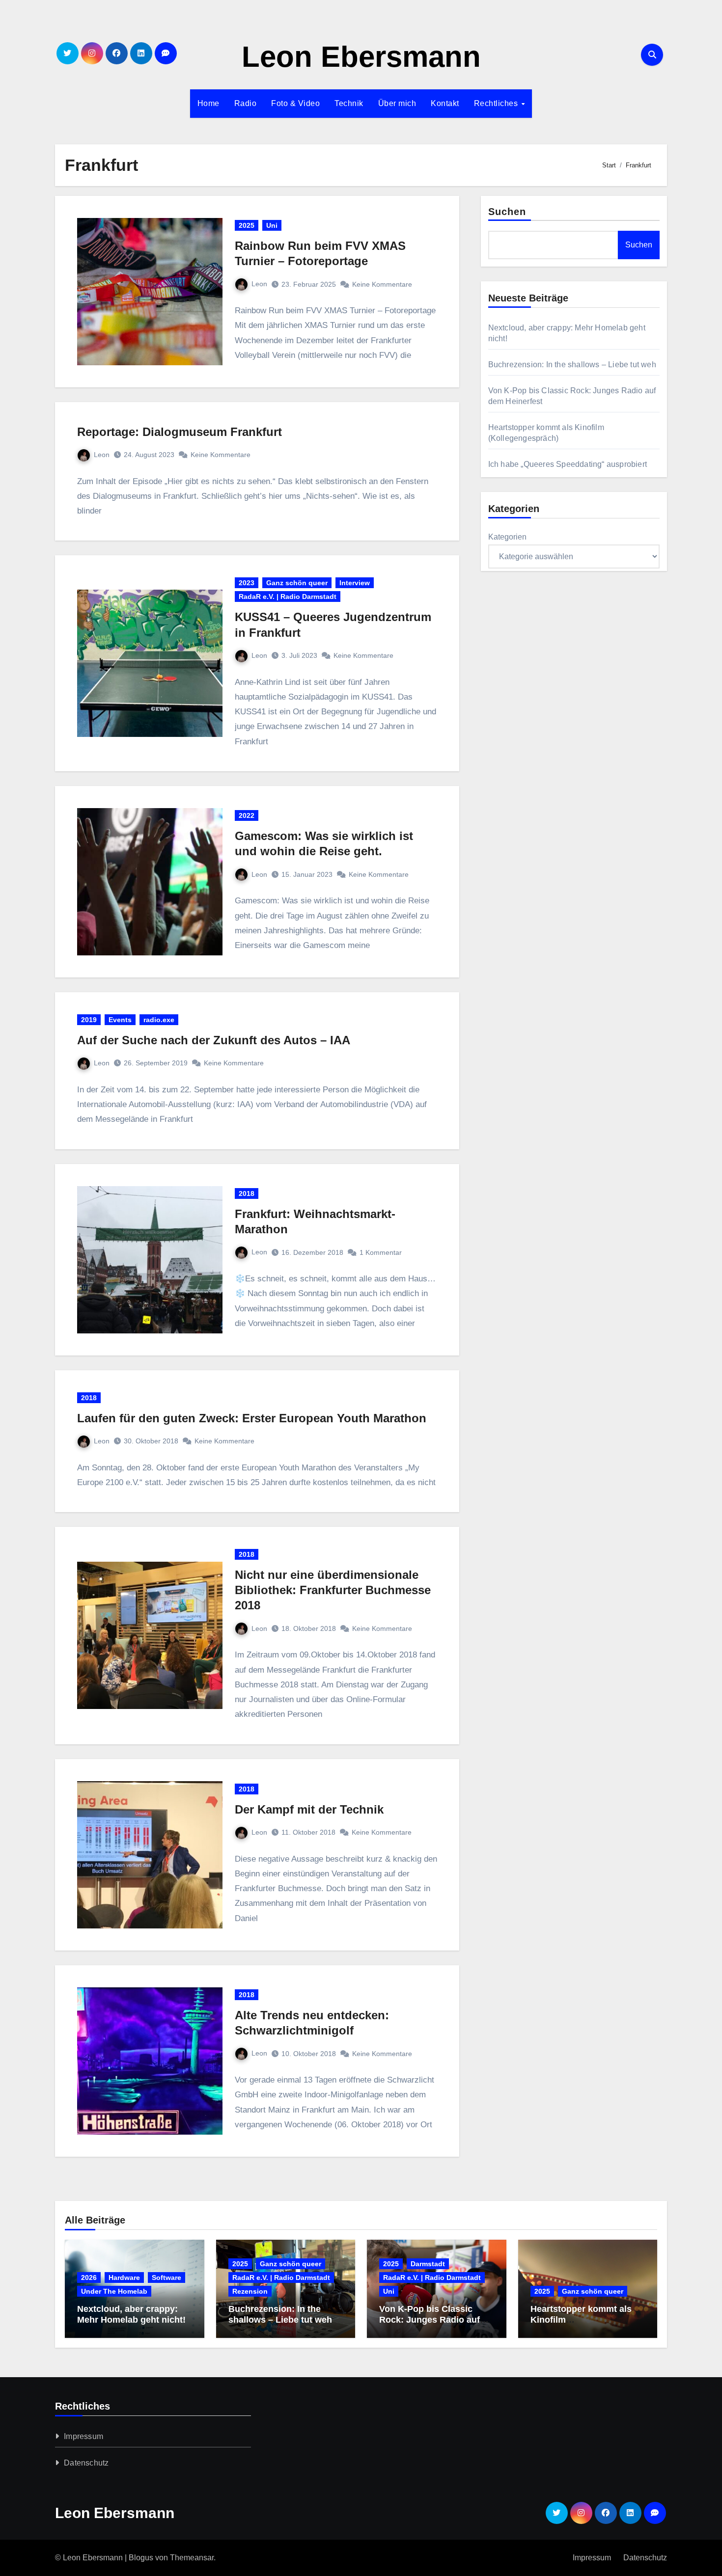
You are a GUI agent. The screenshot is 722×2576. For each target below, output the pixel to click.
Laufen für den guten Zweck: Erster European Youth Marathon (252, 1418)
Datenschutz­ (86, 2463)
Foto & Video (295, 103)
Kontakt (445, 103)
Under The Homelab (114, 2291)
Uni (272, 225)
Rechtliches (497, 103)
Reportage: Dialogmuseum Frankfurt (180, 432)
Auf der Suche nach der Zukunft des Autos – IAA (214, 1040)
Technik (349, 103)
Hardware (124, 2278)
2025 (247, 225)
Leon (259, 284)
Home (208, 103)
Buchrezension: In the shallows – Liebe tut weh (572, 365)
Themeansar (192, 2558)
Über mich (397, 103)
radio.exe (159, 1020)
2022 (247, 815)
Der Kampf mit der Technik (309, 1809)
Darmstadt (428, 2264)
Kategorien (507, 537)
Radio (246, 103)
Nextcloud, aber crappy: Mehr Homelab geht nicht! (131, 2314)
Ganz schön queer (297, 583)
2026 (89, 2278)
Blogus (141, 2558)
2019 (89, 1020)
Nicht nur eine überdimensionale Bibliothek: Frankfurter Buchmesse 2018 (333, 1590)
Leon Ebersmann (361, 57)
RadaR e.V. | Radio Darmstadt (288, 597)
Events (120, 1020)
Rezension (250, 2291)
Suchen (507, 212)
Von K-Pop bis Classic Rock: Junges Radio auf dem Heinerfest (430, 2319)
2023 (247, 583)
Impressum (83, 2436)
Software (167, 2278)
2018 (247, 1193)
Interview (355, 583)
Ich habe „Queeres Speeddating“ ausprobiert (568, 464)
